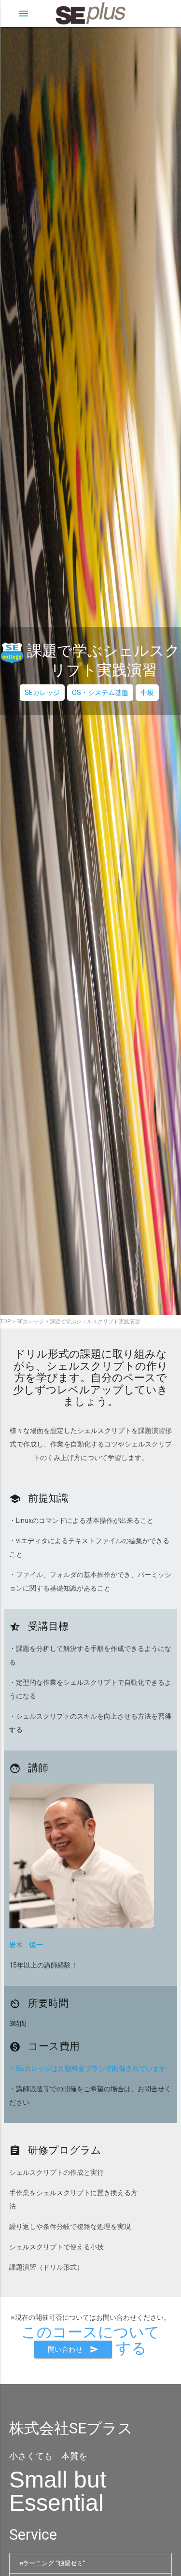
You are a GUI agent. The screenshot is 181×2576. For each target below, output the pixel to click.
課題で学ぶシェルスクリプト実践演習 (95, 1322)
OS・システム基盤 (100, 693)
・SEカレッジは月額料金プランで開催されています (88, 2069)
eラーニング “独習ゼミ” (52, 2563)
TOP (5, 1322)
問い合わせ (73, 2349)
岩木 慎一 (26, 1945)
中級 (147, 693)
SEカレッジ (42, 693)
